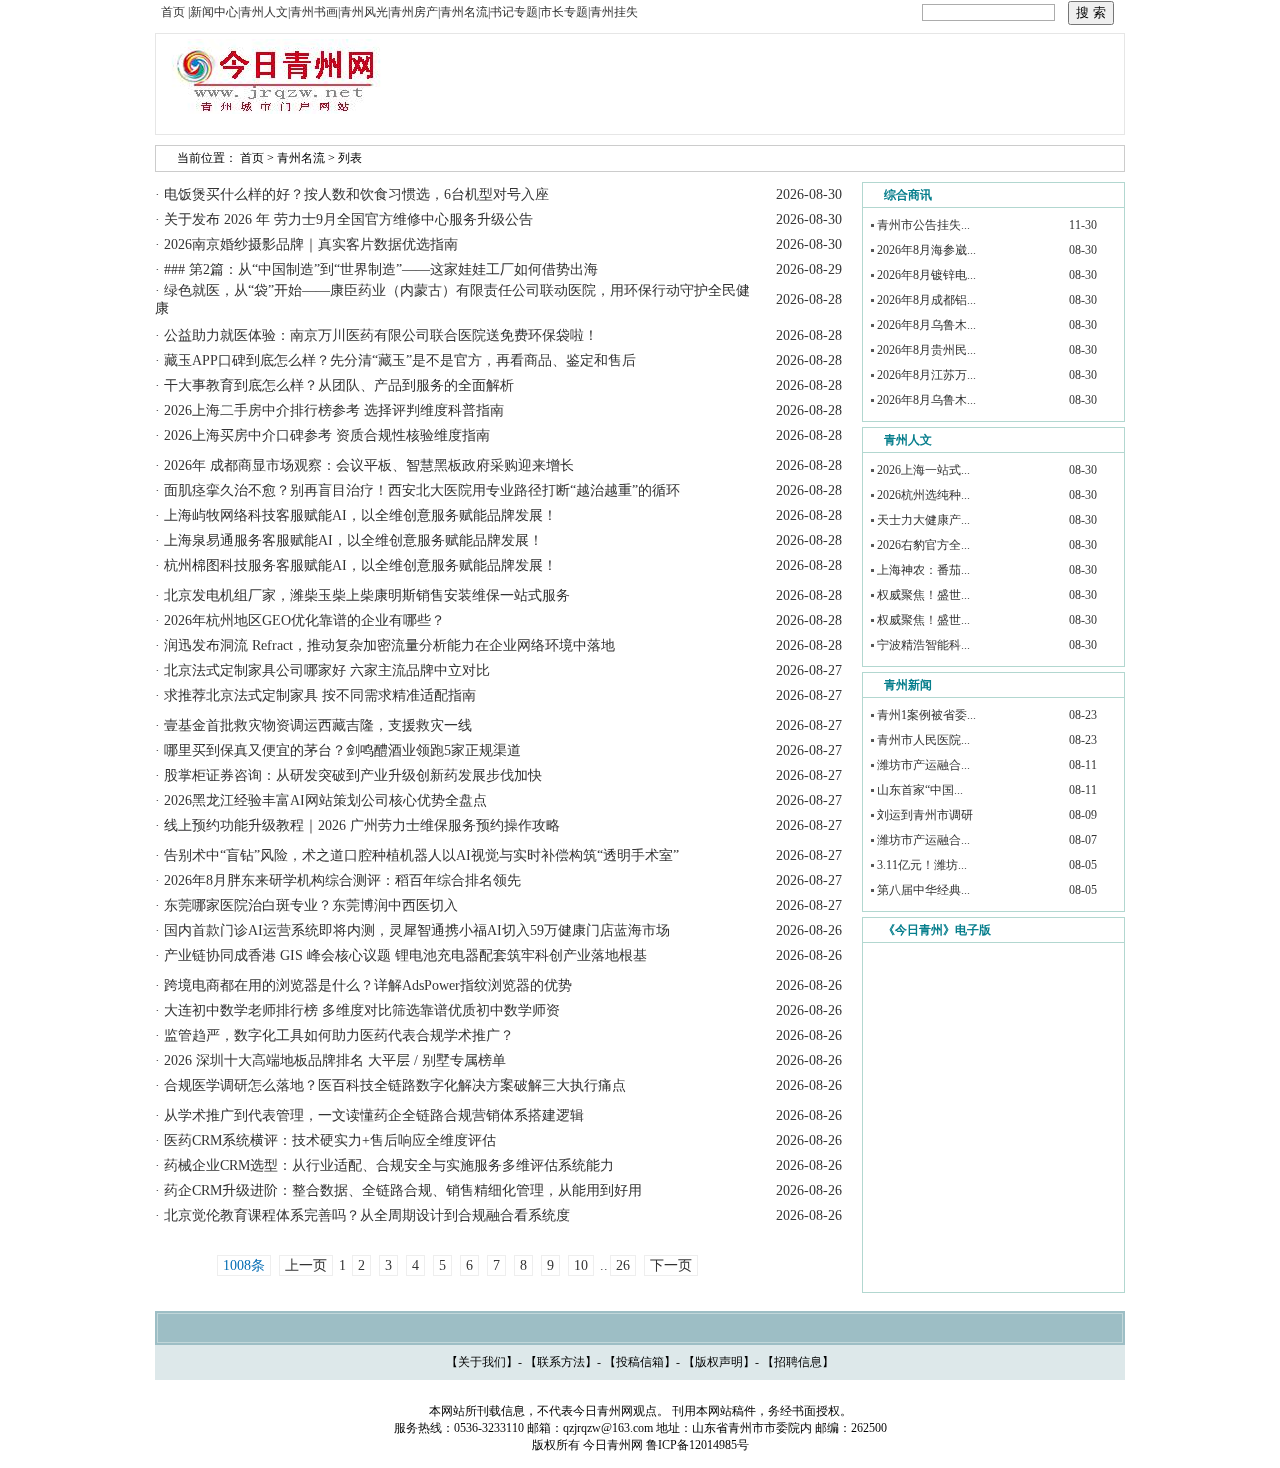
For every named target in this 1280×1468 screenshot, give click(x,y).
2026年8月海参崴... (926, 250)
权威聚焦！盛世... (923, 595)
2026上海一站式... (923, 470)
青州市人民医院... (923, 740)
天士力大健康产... (923, 520)
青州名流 (301, 158)
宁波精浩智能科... (923, 645)
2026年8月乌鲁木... (926, 325)
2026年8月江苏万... (926, 375)
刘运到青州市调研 (925, 815)
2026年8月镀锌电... (926, 275)
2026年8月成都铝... (926, 300)
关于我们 (482, 1362)
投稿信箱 (640, 1362)
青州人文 (908, 440)
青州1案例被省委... (926, 715)
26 (623, 1265)
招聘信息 (798, 1362)
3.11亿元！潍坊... (922, 865)
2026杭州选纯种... (923, 495)
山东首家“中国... (920, 790)
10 (581, 1265)
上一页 (306, 1265)
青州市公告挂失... (923, 225)
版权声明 (719, 1362)
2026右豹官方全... (923, 545)
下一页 (671, 1265)
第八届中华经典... (923, 890)
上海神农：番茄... (923, 570)
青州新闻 (908, 685)
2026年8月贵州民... (926, 350)
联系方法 (561, 1362)
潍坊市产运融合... (923, 765)
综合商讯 (908, 195)
